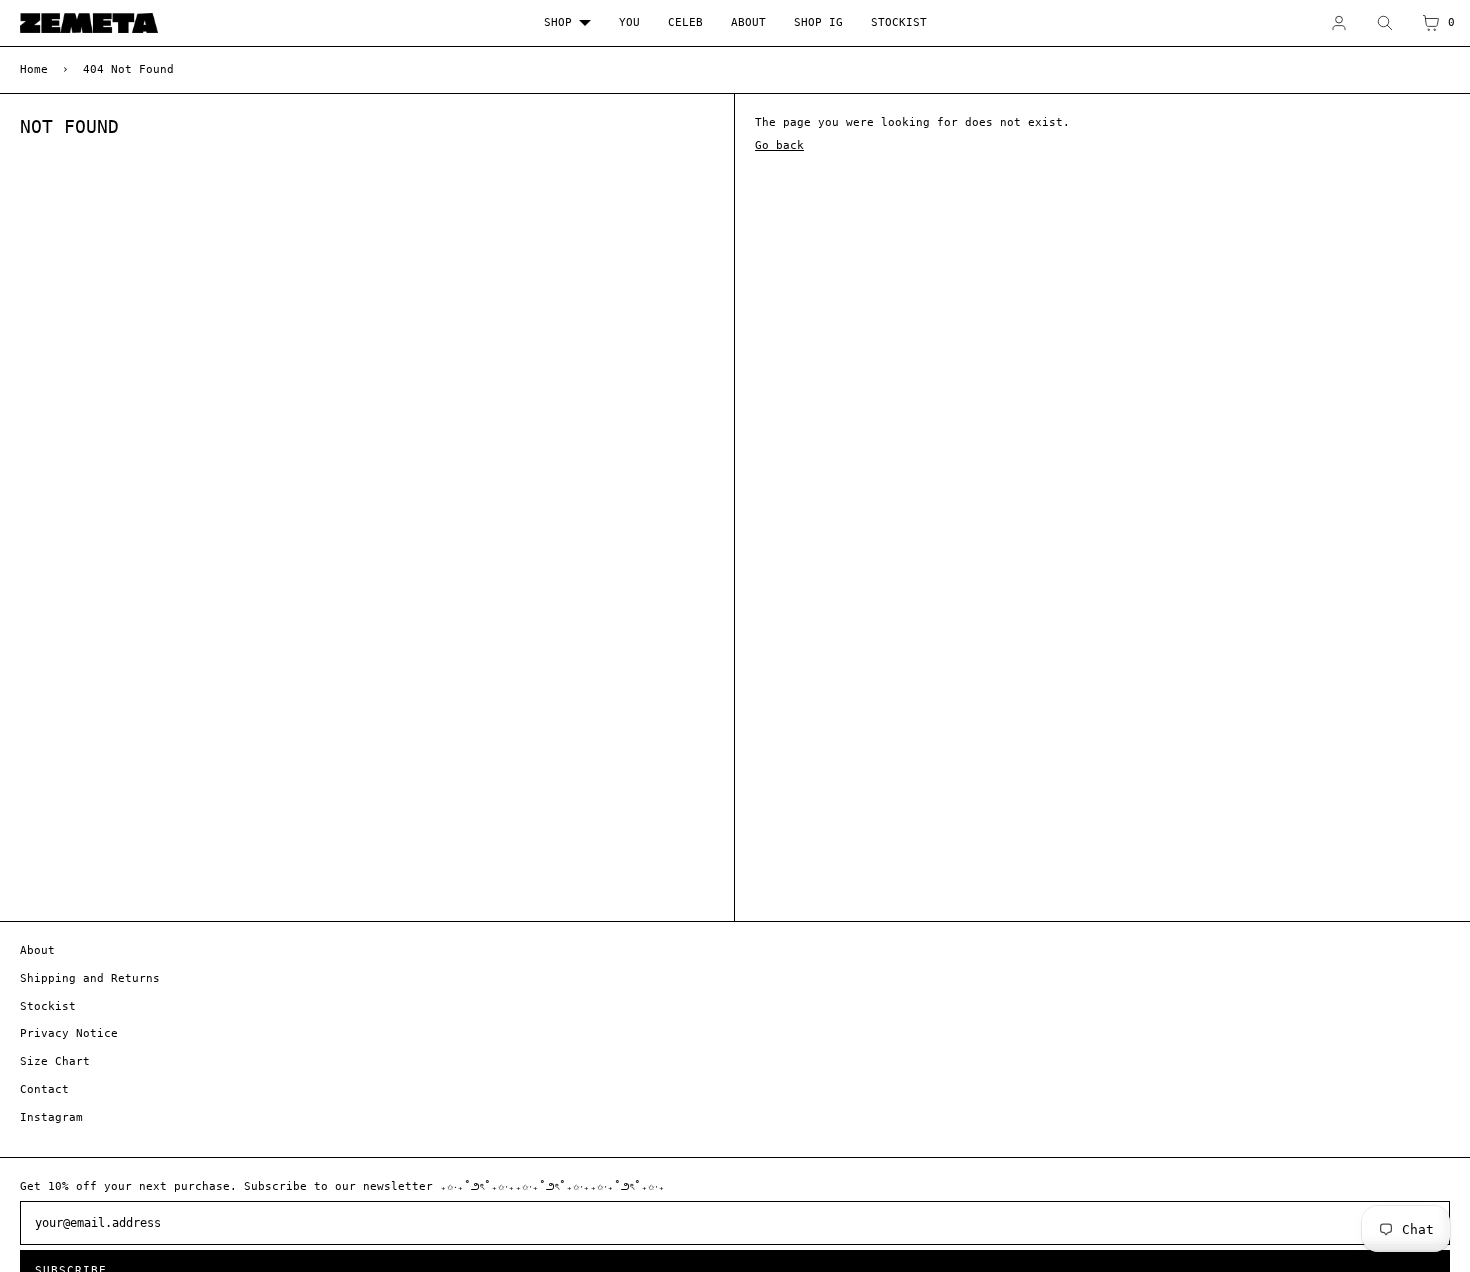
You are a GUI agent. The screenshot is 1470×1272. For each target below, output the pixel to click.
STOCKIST (899, 22)
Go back (779, 145)
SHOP (558, 22)
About (37, 950)
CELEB (685, 22)
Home (34, 69)
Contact (44, 1089)
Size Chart (55, 1061)
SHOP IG (818, 22)
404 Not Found (128, 69)
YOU (629, 22)
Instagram (51, 1117)
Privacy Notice (69, 1033)
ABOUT (748, 22)
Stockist (48, 1006)
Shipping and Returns (90, 978)
